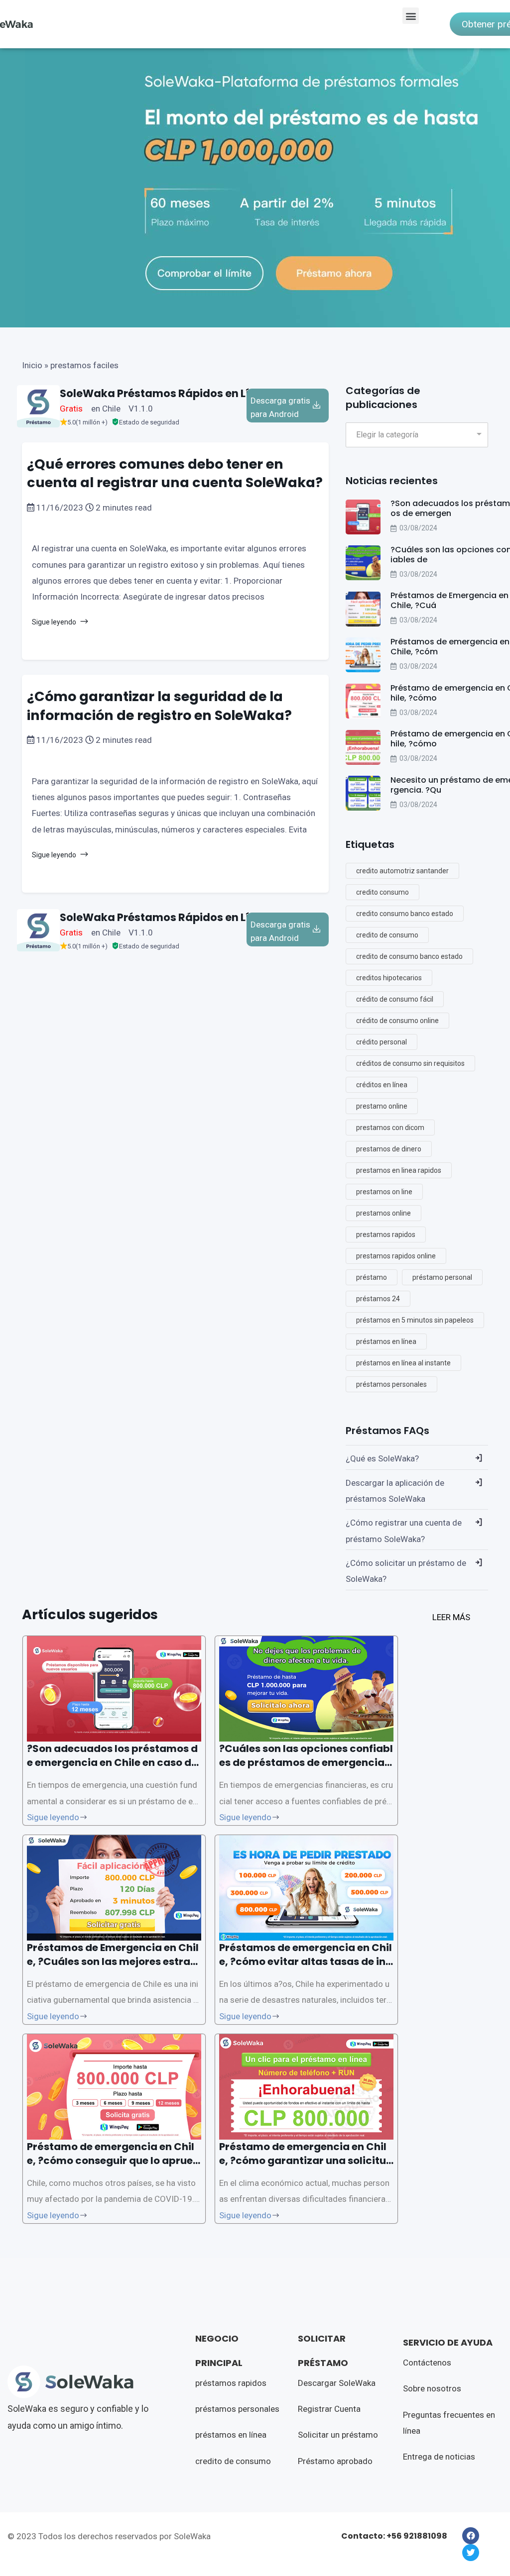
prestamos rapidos (386, 1235)
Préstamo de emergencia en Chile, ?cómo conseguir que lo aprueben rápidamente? (113, 2161)
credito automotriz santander (402, 871)
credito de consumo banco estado (409, 956)
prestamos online (383, 1213)
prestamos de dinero (389, 1149)
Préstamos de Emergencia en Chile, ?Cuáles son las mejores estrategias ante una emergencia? (114, 1961)
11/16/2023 (60, 508)
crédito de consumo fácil (395, 999)
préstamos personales (391, 1384)
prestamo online (382, 1106)
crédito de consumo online (397, 1021)
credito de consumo (387, 935)
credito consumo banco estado (405, 914)
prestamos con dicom (390, 1128)
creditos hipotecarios (389, 978)
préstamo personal (442, 1277)
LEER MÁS (451, 1617)
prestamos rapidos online (396, 1256)
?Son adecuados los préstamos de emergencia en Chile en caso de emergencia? (112, 1762)
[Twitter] (471, 2553)
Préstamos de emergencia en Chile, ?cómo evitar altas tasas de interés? (306, 1961)
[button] (411, 16)
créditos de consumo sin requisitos (410, 1063)
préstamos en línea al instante (403, 1363)
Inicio (32, 365)
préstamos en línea (386, 1341)
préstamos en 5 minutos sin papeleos (415, 1320)
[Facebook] (471, 2536)
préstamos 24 (378, 1299)
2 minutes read (123, 508)
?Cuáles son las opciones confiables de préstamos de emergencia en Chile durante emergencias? (306, 1762)
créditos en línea (382, 1085)
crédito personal (382, 1042)
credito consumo (382, 892)
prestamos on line (384, 1192)
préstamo (372, 1277)
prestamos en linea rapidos (399, 1170)
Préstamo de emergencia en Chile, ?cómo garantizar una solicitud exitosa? (306, 2161)
